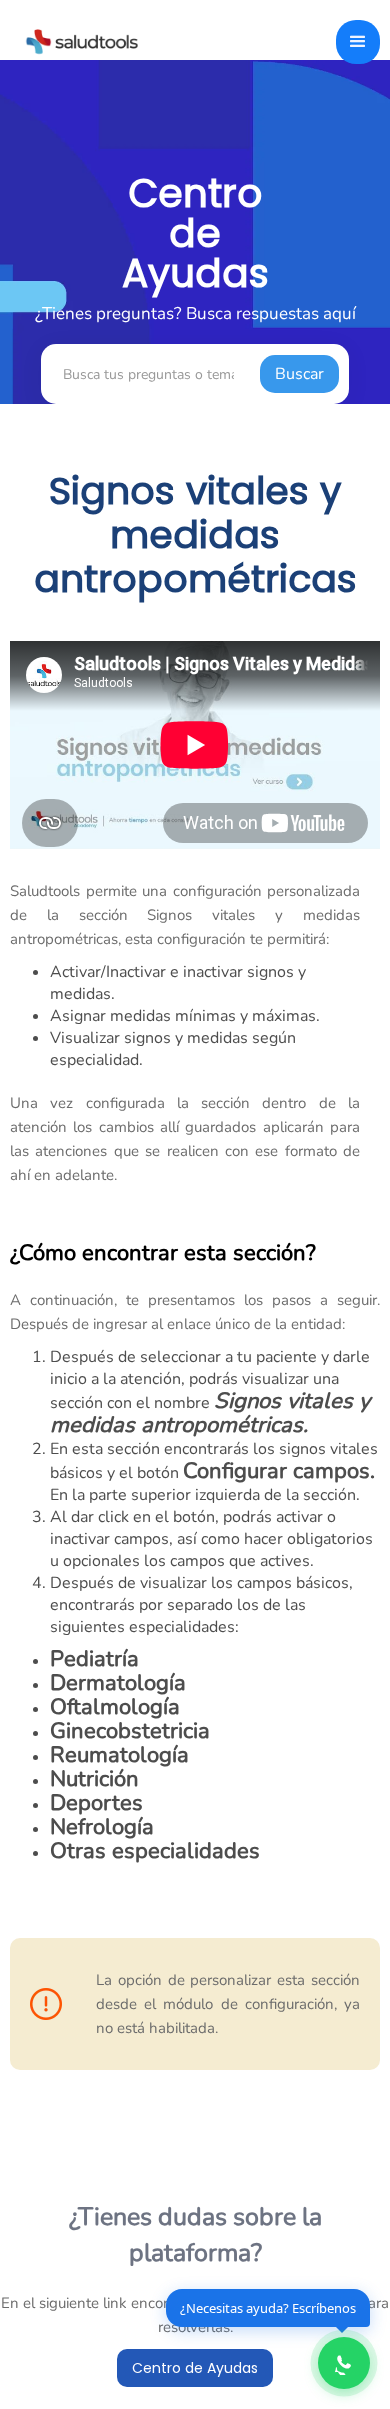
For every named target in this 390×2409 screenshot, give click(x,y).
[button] (358, 42)
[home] (76, 40)
